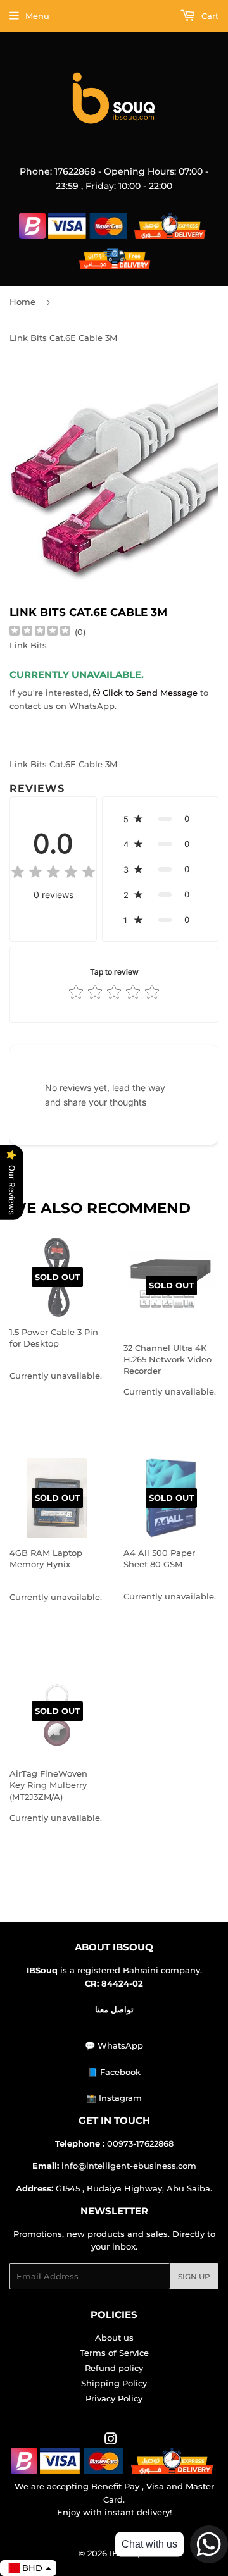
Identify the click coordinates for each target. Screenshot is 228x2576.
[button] (160, 818)
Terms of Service (114, 2353)
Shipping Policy (114, 2383)
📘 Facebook (114, 2072)
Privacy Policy (114, 2398)
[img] (40, 632)
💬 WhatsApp (114, 2045)
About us (114, 2338)
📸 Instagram (114, 2098)
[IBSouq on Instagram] (111, 2441)
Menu (37, 16)
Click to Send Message (150, 693)
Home (22, 302)
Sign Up (194, 2277)
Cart (209, 16)
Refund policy (114, 2368)
